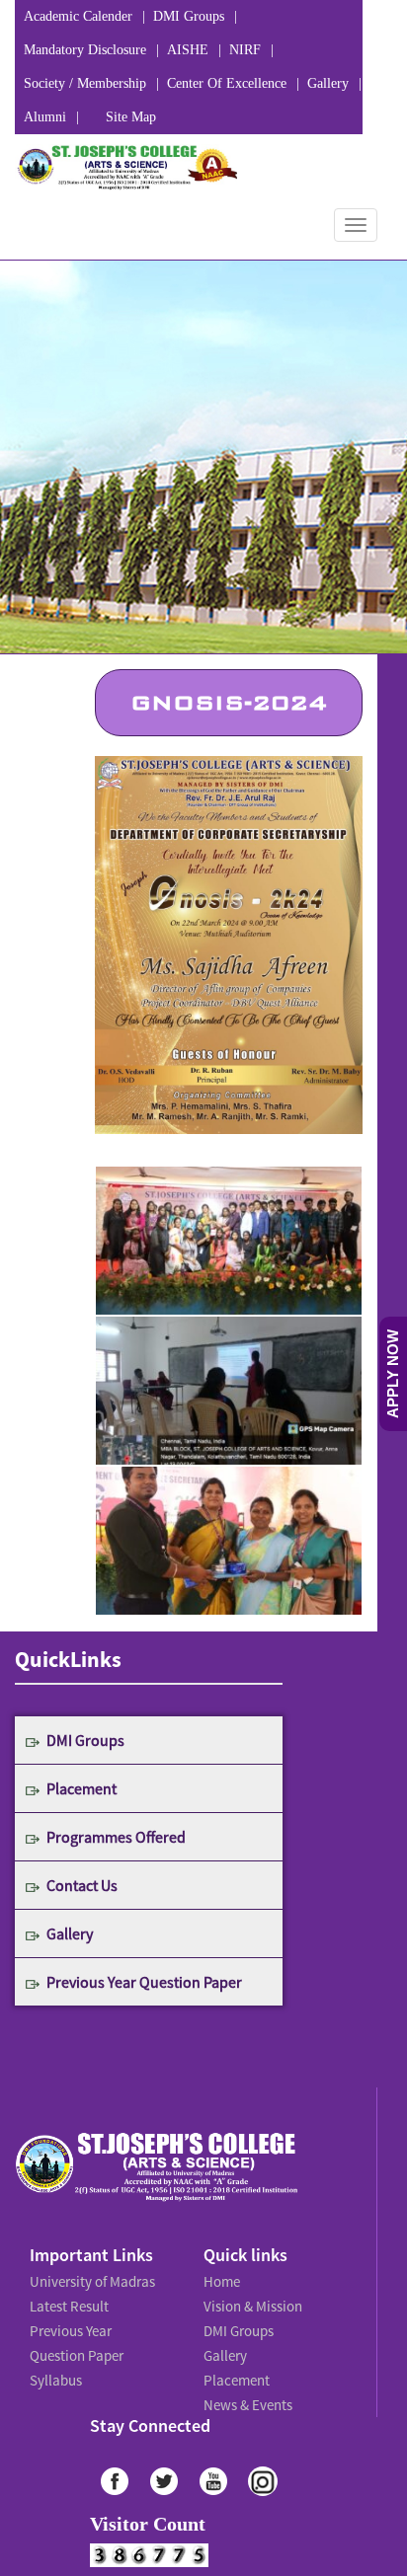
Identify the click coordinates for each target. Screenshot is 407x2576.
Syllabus (55, 2367)
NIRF (245, 50)
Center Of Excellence (227, 83)
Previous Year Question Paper (144, 1982)
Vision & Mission (250, 2302)
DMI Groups (189, 16)
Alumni (45, 117)
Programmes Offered (116, 1837)
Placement (81, 1788)
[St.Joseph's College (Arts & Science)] (126, 167)
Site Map (131, 117)
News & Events (246, 2388)
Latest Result (68, 2302)
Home (221, 2280)
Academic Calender (78, 16)
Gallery (328, 83)
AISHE (188, 50)
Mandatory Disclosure (85, 50)
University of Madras (89, 2280)
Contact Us (82, 1885)
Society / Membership (85, 83)
